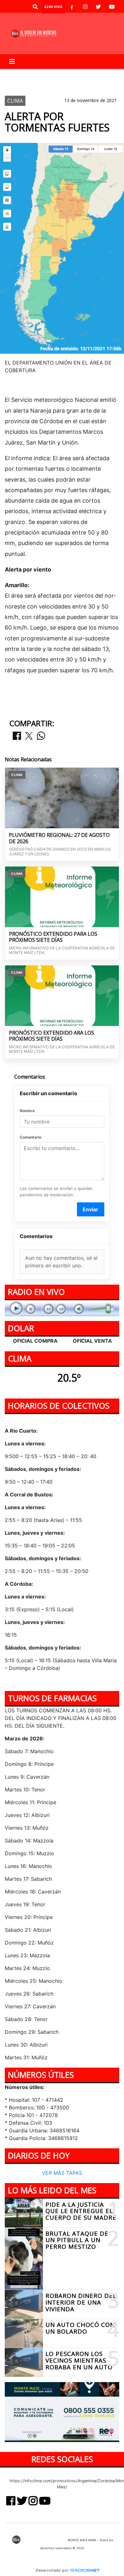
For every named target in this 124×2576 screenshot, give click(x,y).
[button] (35, 7)
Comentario (31, 1137)
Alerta (17, 74)
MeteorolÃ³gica (54, 74)
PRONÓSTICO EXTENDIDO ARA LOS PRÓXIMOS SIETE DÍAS (52, 1036)
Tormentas (95, 74)
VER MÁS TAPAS (62, 2173)
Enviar (90, 1209)
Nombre (27, 1111)
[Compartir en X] (29, 736)
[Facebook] (72, 7)
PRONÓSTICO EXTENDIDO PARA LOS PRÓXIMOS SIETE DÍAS (53, 937)
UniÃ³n (28, 85)
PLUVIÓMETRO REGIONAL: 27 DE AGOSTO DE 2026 (59, 838)
